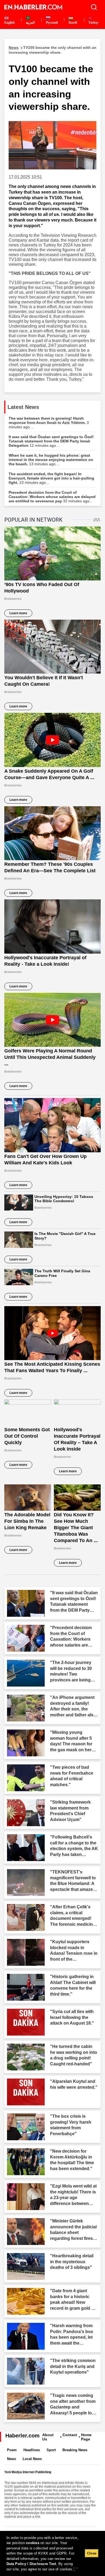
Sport (51, 2450)
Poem (12, 2450)
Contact (70, 2435)
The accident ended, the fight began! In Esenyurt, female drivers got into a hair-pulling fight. (51, 478)
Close (92, 2553)
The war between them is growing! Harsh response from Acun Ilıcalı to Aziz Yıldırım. (49, 423)
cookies (33, 2543)
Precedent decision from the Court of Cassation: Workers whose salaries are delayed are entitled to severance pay (52, 497)
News (11, 2459)
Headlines (32, 2450)
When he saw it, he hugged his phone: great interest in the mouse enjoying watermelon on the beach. (51, 460)
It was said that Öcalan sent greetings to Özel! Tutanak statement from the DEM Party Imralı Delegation (51, 441)
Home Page (86, 2437)
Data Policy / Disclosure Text (31, 2564)
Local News (32, 2459)
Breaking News (75, 2450)
